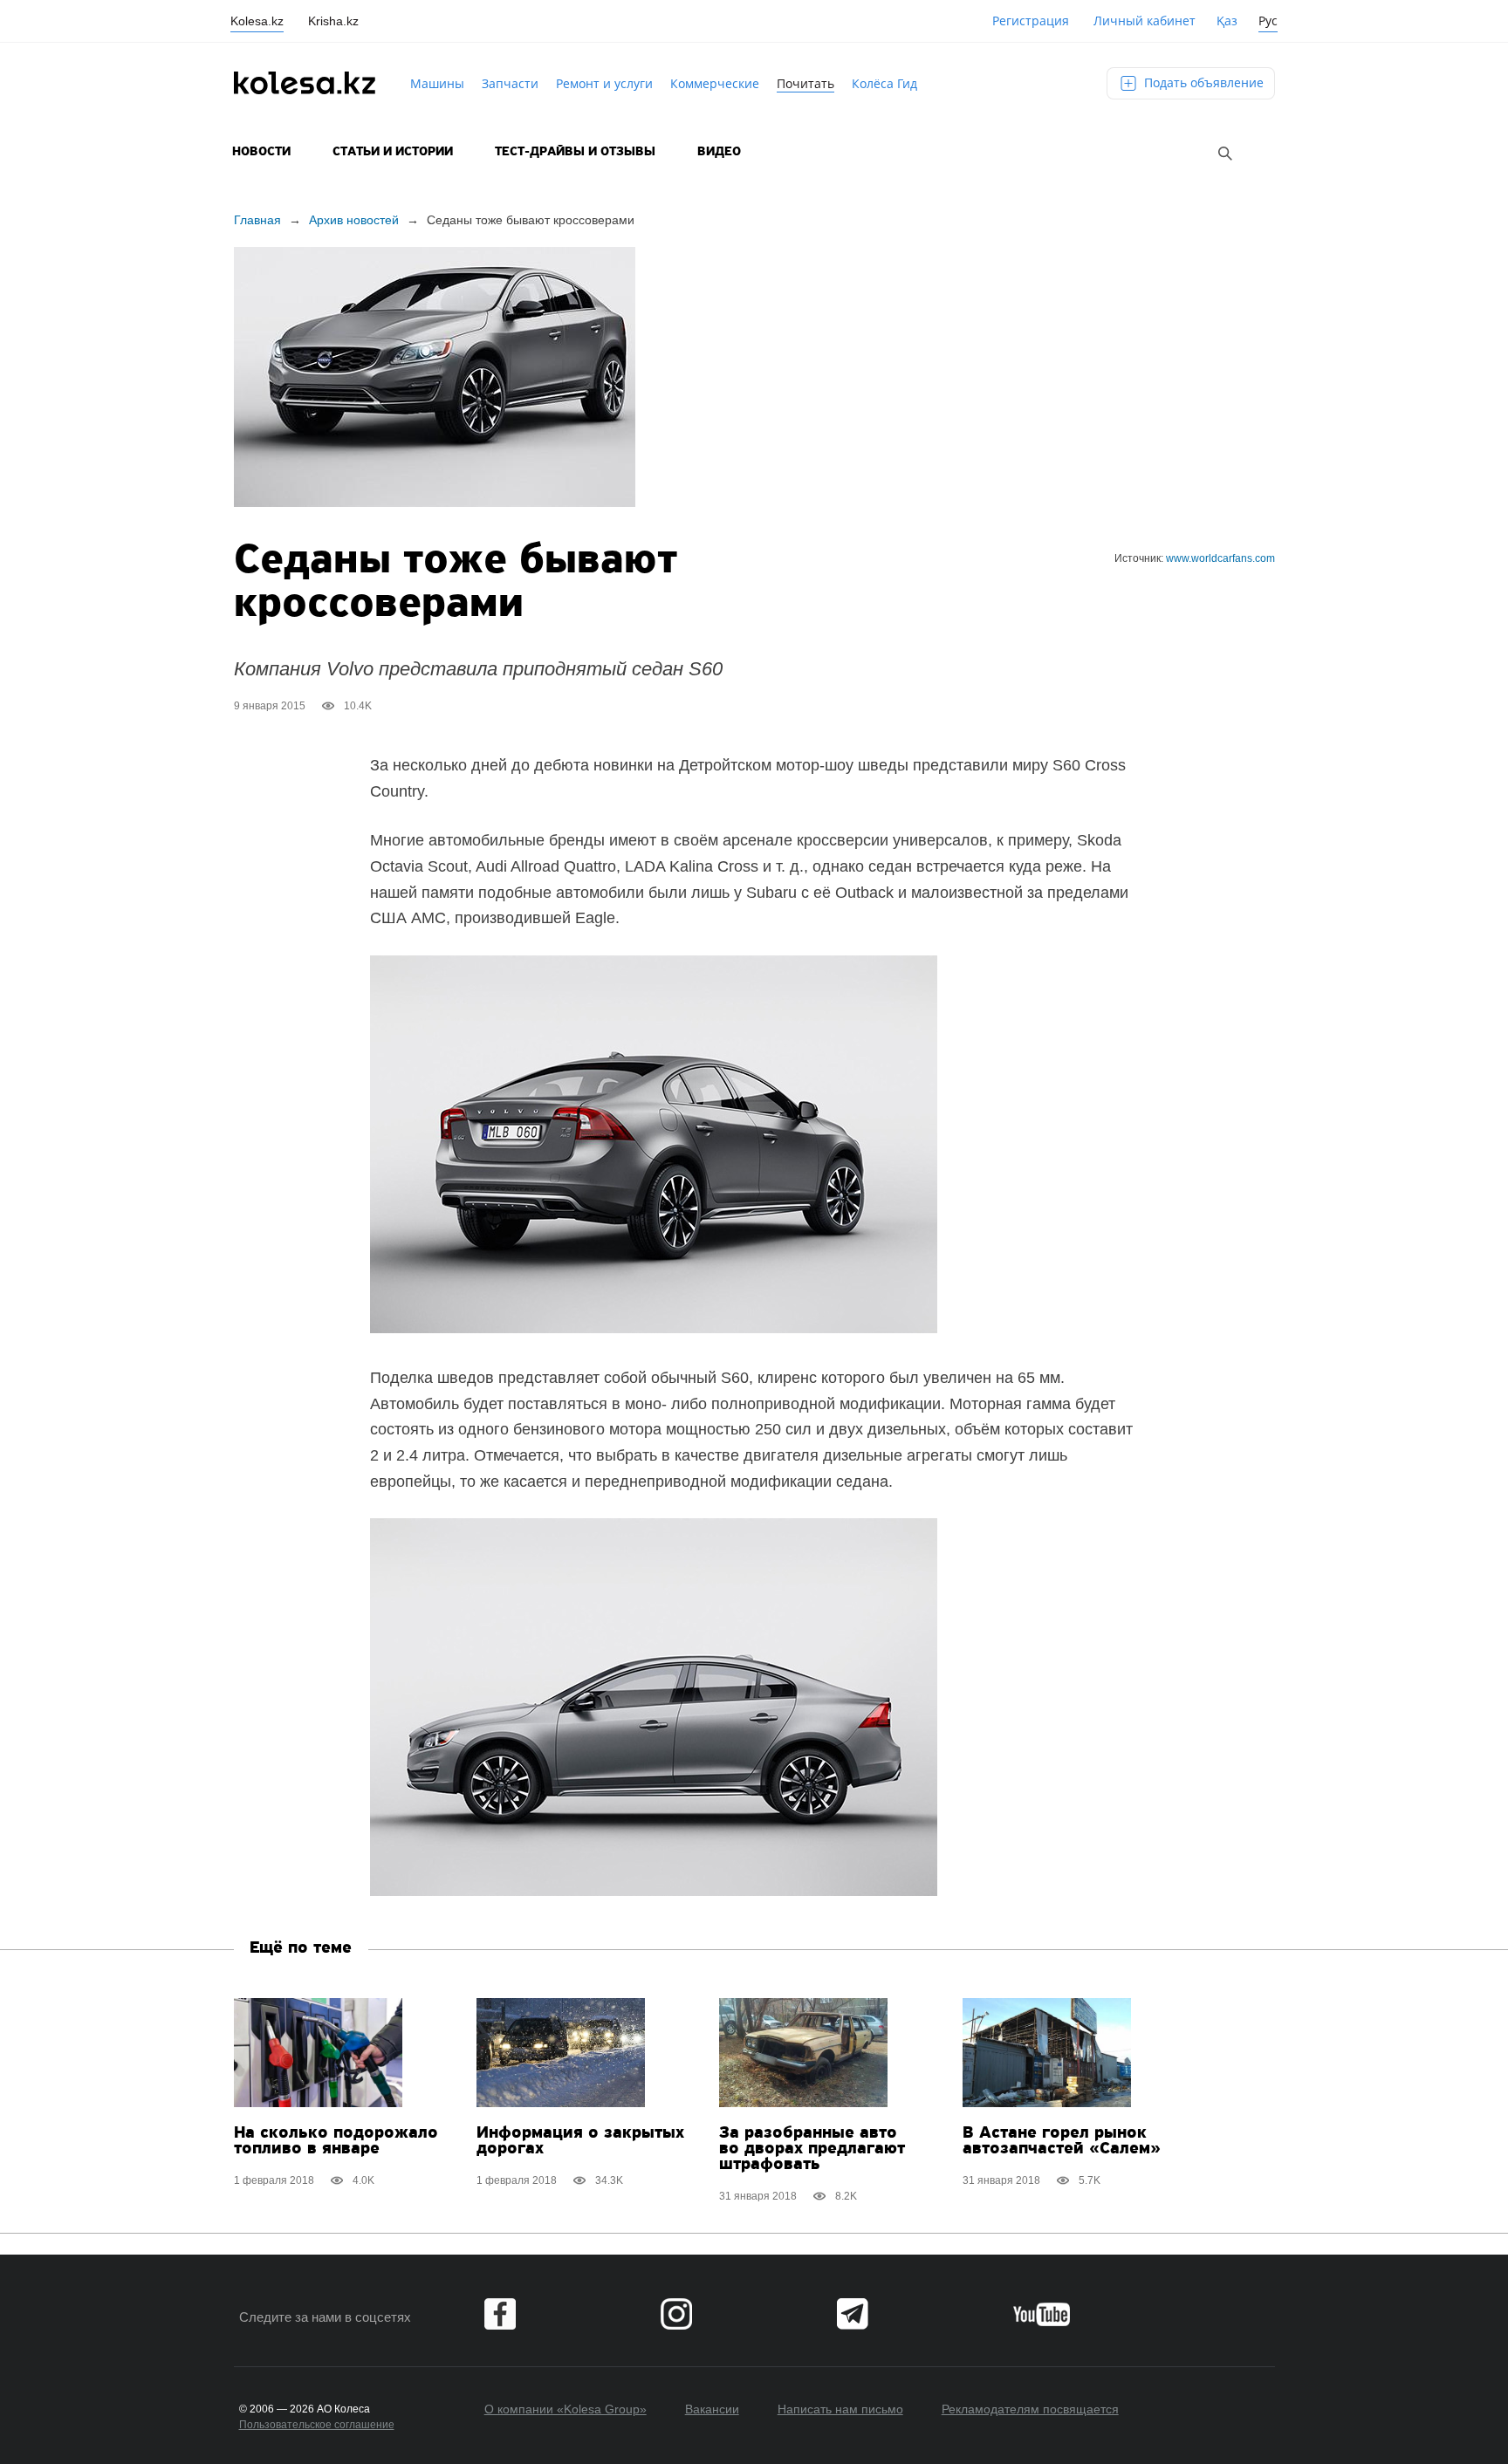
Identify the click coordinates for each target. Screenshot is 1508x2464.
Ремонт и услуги (604, 83)
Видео (719, 152)
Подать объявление (1202, 82)
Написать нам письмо (840, 2409)
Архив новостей (354, 220)
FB (500, 2314)
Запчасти (510, 83)
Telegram (853, 2314)
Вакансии (712, 2409)
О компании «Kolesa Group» (565, 2409)
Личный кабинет (1145, 21)
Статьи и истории (393, 152)
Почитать (805, 83)
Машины (437, 83)
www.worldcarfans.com (1220, 558)
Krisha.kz (333, 21)
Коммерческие (715, 83)
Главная (257, 220)
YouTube (1042, 2314)
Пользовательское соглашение (317, 2425)
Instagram (676, 2314)
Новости (261, 152)
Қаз (1227, 21)
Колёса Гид (884, 83)
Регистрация (1031, 21)
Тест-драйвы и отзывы (575, 152)
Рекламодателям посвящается (1030, 2409)
